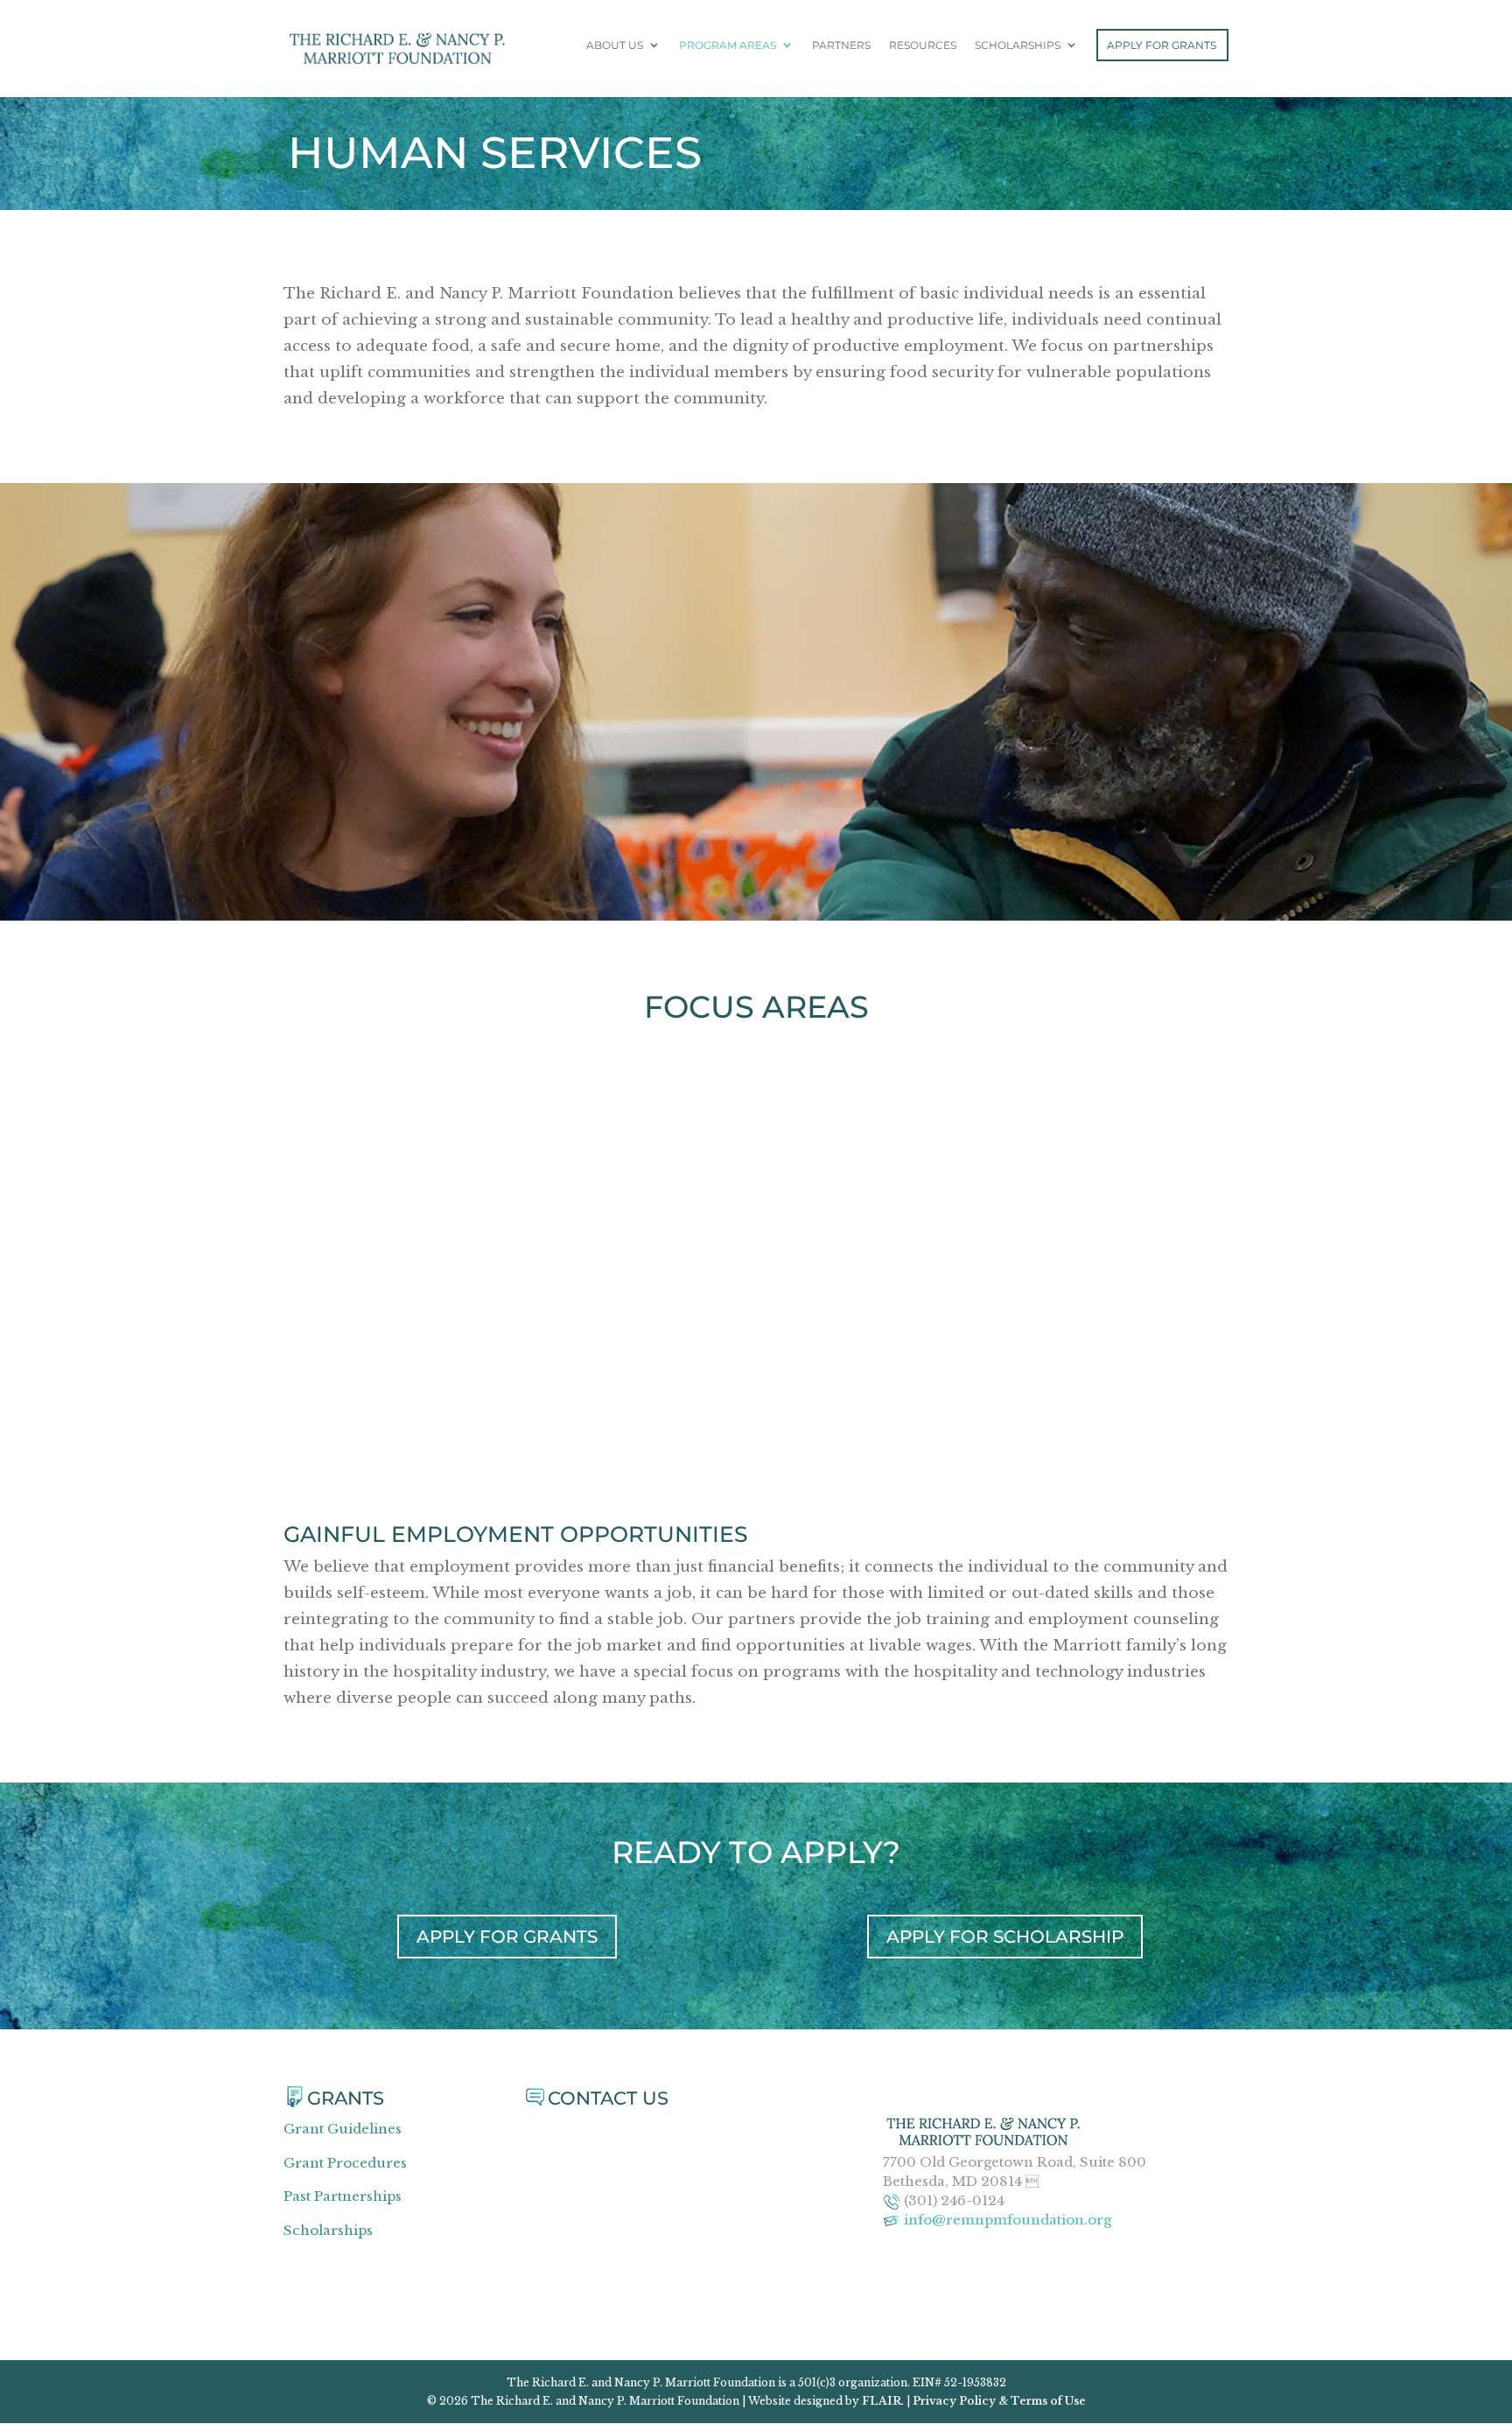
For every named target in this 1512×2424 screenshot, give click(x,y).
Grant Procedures (345, 2163)
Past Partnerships (343, 2196)
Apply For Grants (1162, 45)
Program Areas (728, 46)
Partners (841, 46)
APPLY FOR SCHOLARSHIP (1005, 1937)
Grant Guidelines (343, 2129)
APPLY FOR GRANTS (507, 1937)
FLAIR (882, 2401)
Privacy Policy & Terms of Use (999, 2401)
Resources (923, 46)
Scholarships (1018, 46)
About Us (615, 46)
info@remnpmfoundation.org (1008, 2220)
